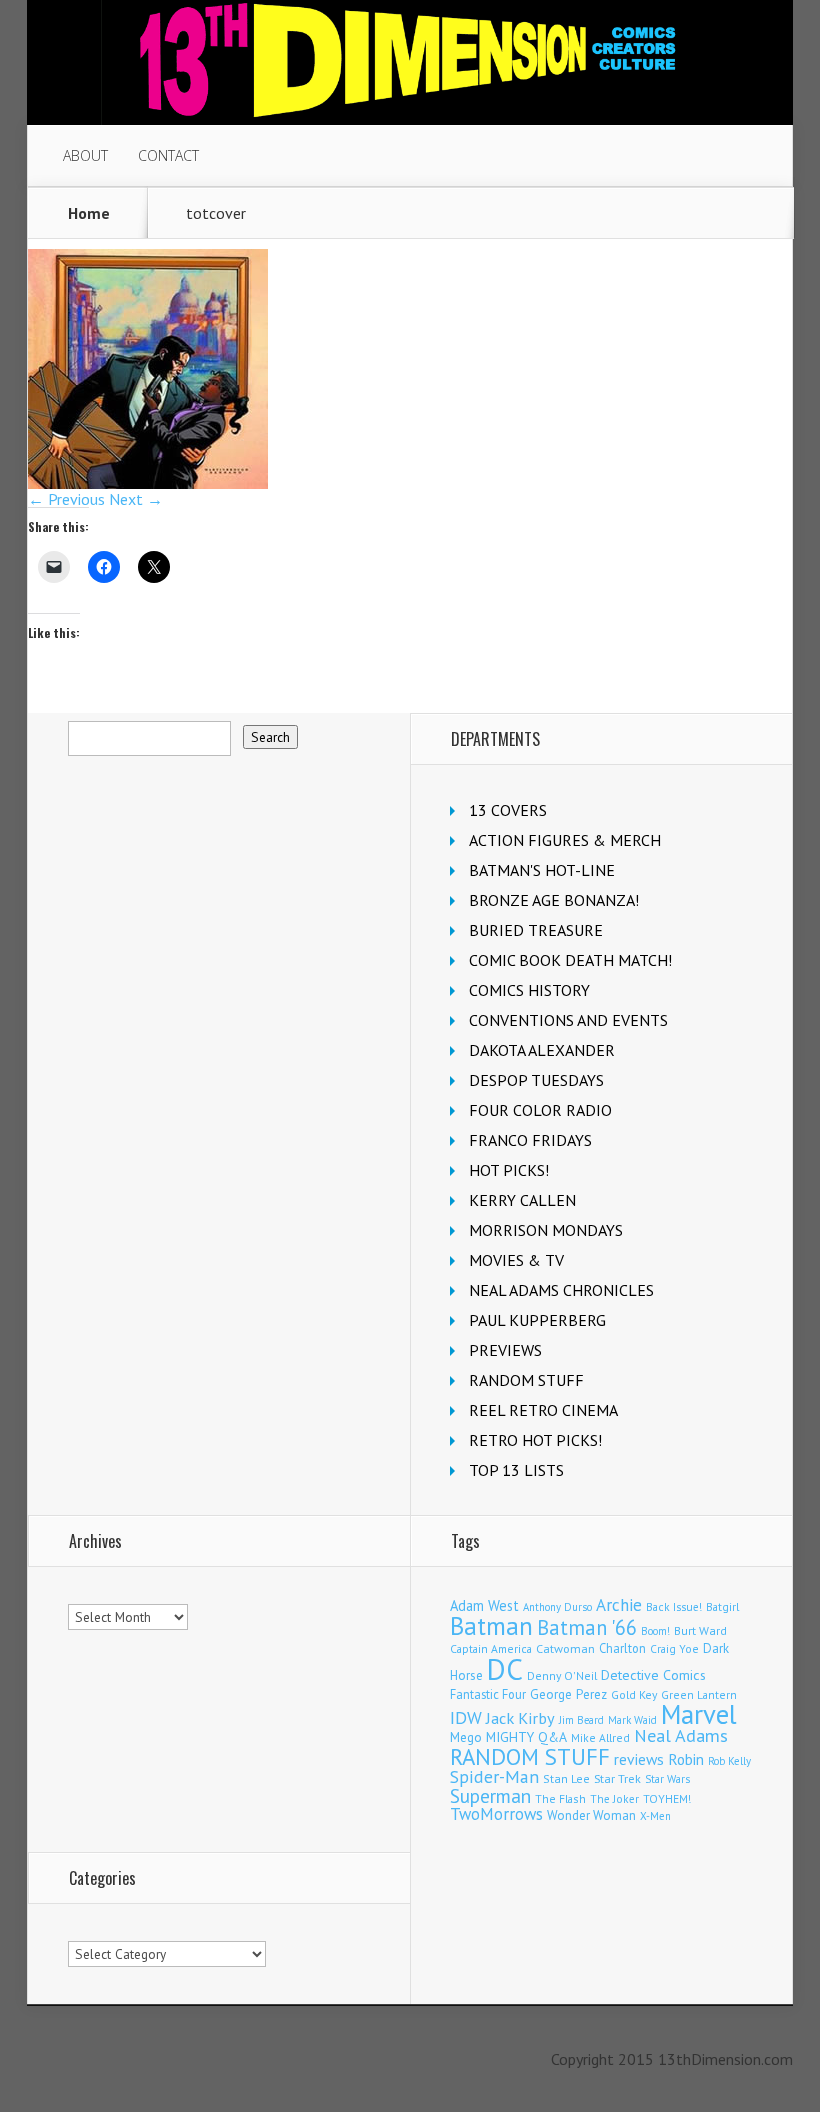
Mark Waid (632, 1720)
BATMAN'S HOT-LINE (542, 870)
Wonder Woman (591, 1815)
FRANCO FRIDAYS (530, 1140)
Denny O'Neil (562, 1675)
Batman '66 (587, 1627)
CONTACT (168, 155)
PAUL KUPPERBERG (537, 1320)
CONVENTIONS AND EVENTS (568, 1020)
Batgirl (722, 1606)
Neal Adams (681, 1735)
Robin (686, 1759)
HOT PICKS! (509, 1170)
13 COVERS (508, 810)
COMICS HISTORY (529, 990)
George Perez (568, 1694)
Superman (490, 1795)
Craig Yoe (674, 1648)
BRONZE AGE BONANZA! (554, 900)
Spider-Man (494, 1776)
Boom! (655, 1631)
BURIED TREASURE (536, 930)
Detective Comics (653, 1675)
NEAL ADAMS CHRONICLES (561, 1290)
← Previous (66, 499)
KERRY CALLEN (522, 1200)
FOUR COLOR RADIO (540, 1110)
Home (89, 213)
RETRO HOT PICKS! (535, 1440)
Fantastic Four (488, 1694)
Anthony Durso (557, 1607)
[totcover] (148, 483)
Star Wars (667, 1779)
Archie (619, 1605)
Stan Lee (566, 1778)
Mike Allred (600, 1737)
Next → (136, 499)
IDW (466, 1717)
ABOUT (85, 155)
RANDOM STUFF (526, 1380)
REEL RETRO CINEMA (543, 1410)
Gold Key (634, 1694)
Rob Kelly (729, 1761)
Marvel (699, 1714)
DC (505, 1669)
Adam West (484, 1605)
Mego (466, 1737)
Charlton (622, 1648)
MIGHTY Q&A (526, 1737)
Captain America (491, 1648)
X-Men (655, 1816)
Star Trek (617, 1778)
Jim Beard (581, 1720)
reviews (639, 1759)
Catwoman (565, 1648)
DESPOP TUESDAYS (536, 1080)
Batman (491, 1626)
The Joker (614, 1799)
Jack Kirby (520, 1718)
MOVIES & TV (516, 1260)
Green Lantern (699, 1694)
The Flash (560, 1798)
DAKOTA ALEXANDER (542, 1050)
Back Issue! (674, 1606)
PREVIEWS (505, 1350)
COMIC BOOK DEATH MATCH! (570, 960)
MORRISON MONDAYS (546, 1230)
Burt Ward (700, 1630)
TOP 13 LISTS (516, 1470)
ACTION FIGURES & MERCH (565, 840)
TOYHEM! (667, 1798)
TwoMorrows (496, 1814)
